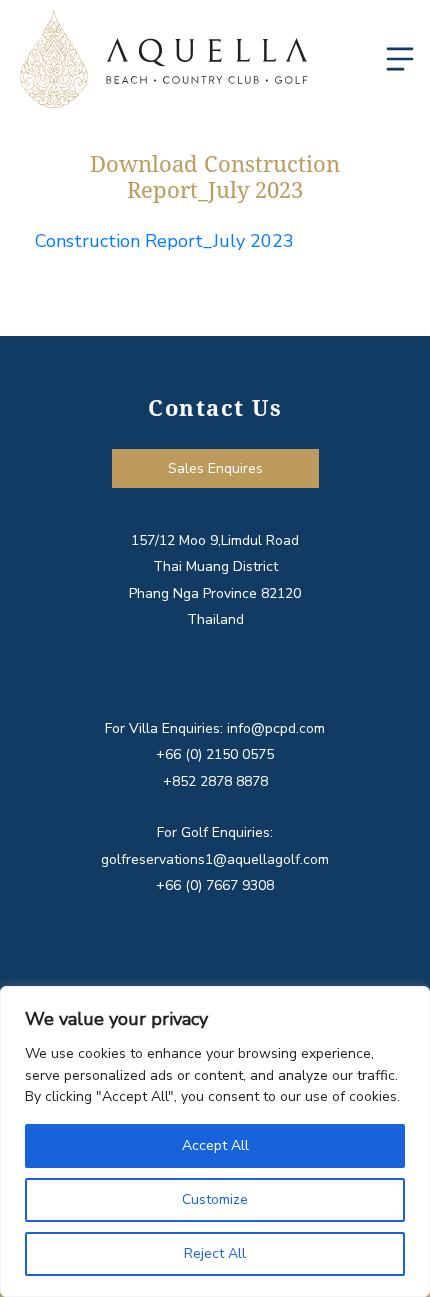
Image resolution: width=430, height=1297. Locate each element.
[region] (215, 1141)
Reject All (215, 1253)
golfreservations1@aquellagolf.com (215, 859)
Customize (215, 1199)
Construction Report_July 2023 (164, 241)
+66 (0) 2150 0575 (215, 754)
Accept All (215, 1145)
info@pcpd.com (276, 728)
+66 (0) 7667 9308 (215, 885)
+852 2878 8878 (215, 781)
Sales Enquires (215, 468)
